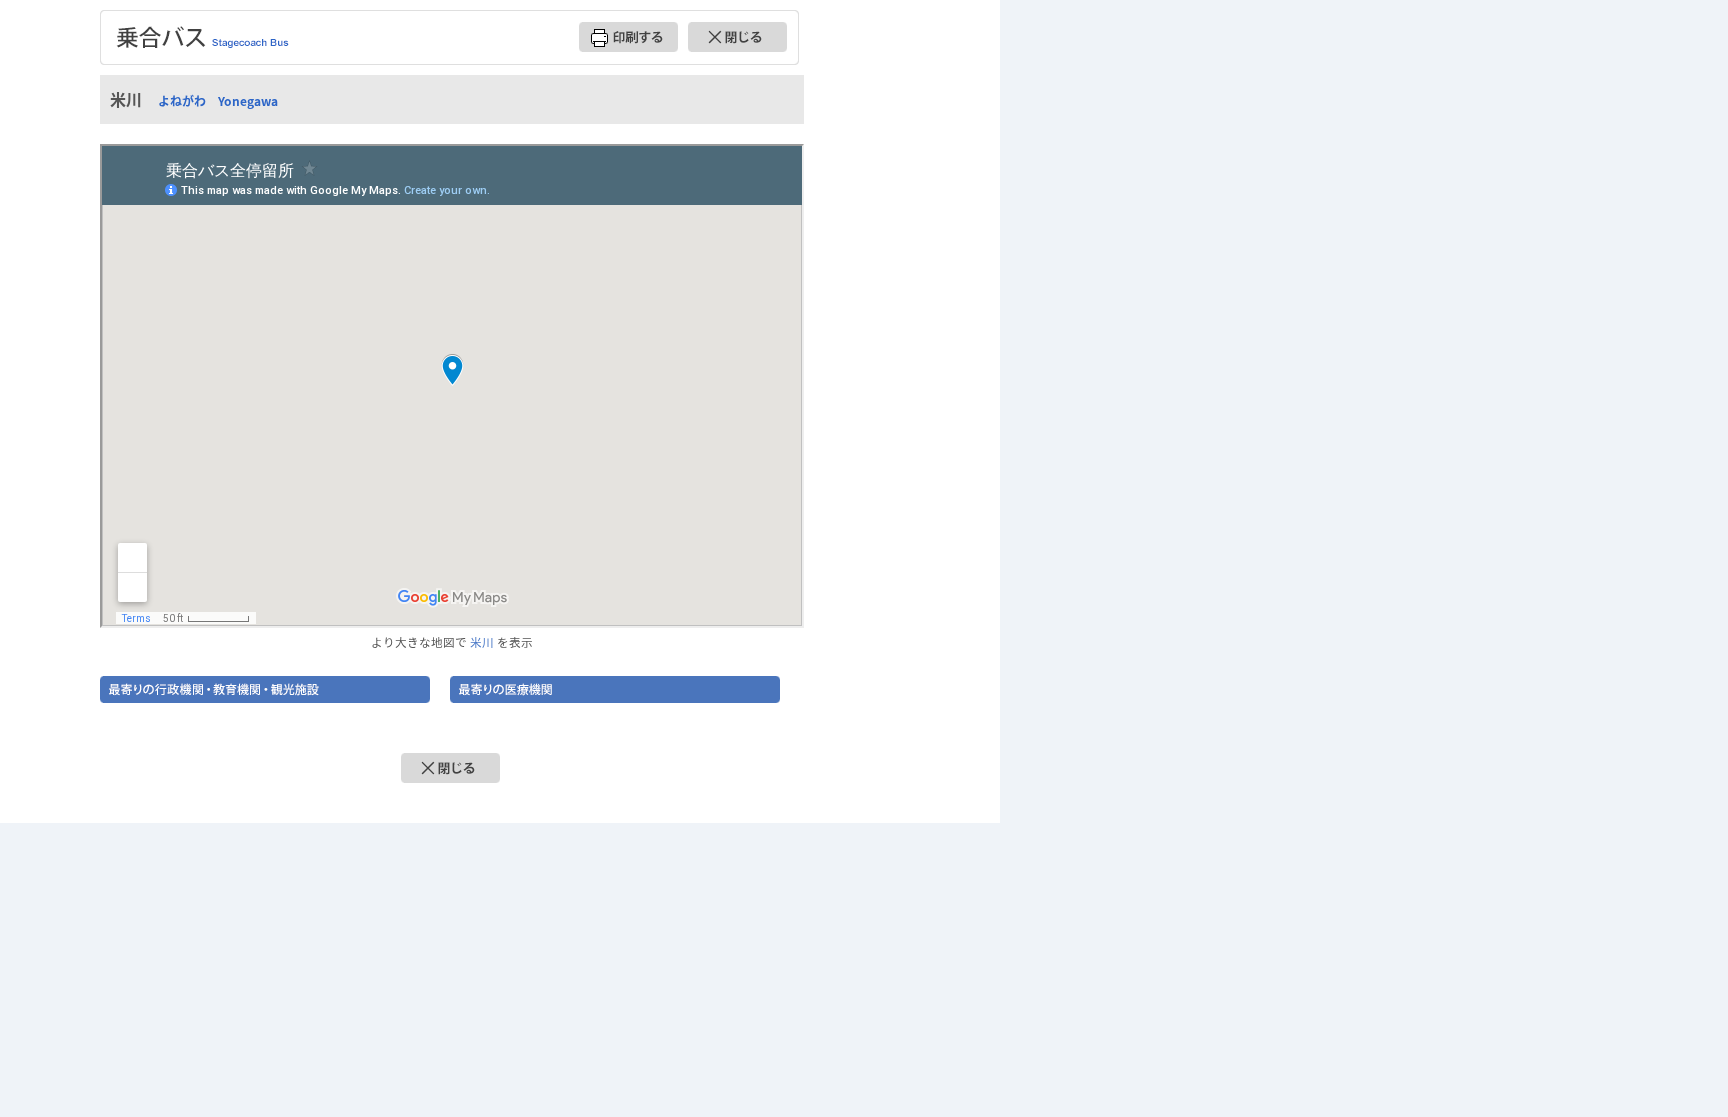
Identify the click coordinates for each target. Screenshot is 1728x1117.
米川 (482, 642)
